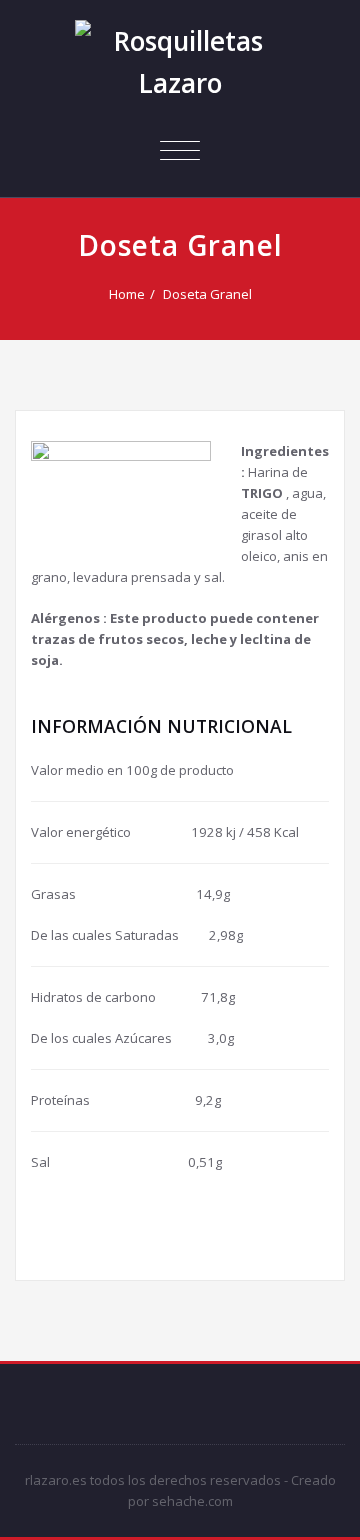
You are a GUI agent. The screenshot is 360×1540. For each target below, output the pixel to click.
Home (127, 294)
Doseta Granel (207, 294)
